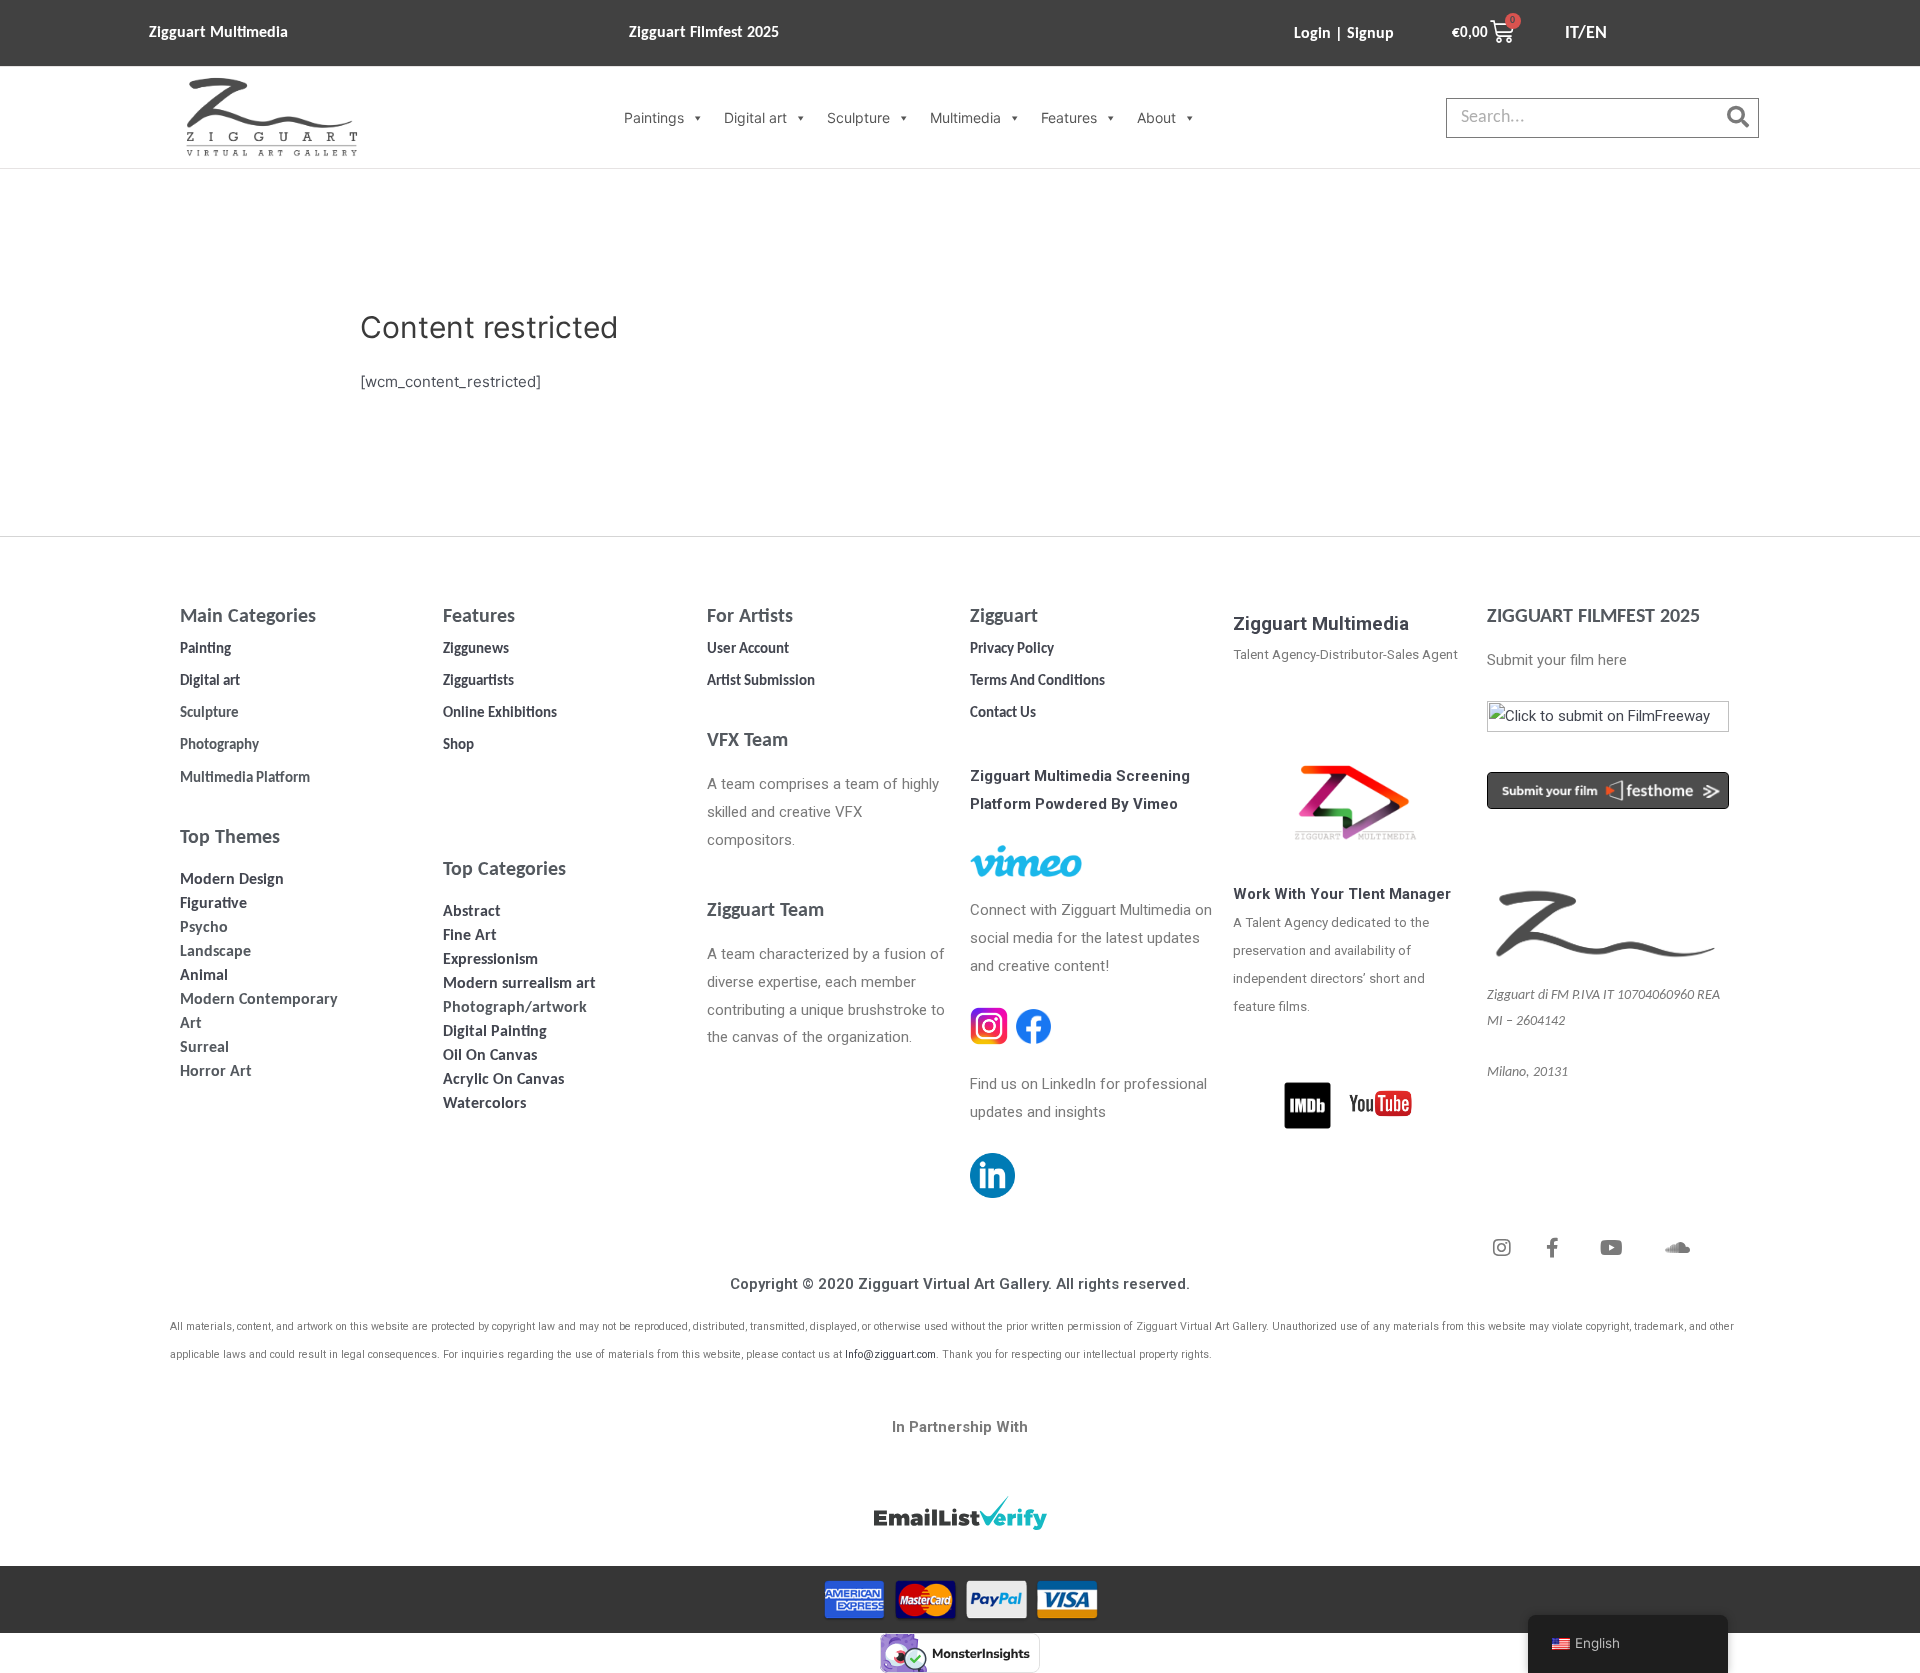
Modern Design (232, 880)
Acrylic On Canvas (503, 1080)
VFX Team (747, 741)
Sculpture (858, 117)
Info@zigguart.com (890, 1354)
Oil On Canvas (490, 1056)
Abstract (472, 912)
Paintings (654, 117)
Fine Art (470, 936)
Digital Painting (495, 1032)
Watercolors (484, 1104)
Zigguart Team (765, 911)
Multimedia (965, 117)
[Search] (1738, 118)
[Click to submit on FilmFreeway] (1608, 722)
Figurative (213, 904)
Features (1069, 117)
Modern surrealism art (519, 984)
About (1156, 117)
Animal (204, 976)
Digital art (755, 117)
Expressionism (490, 960)
